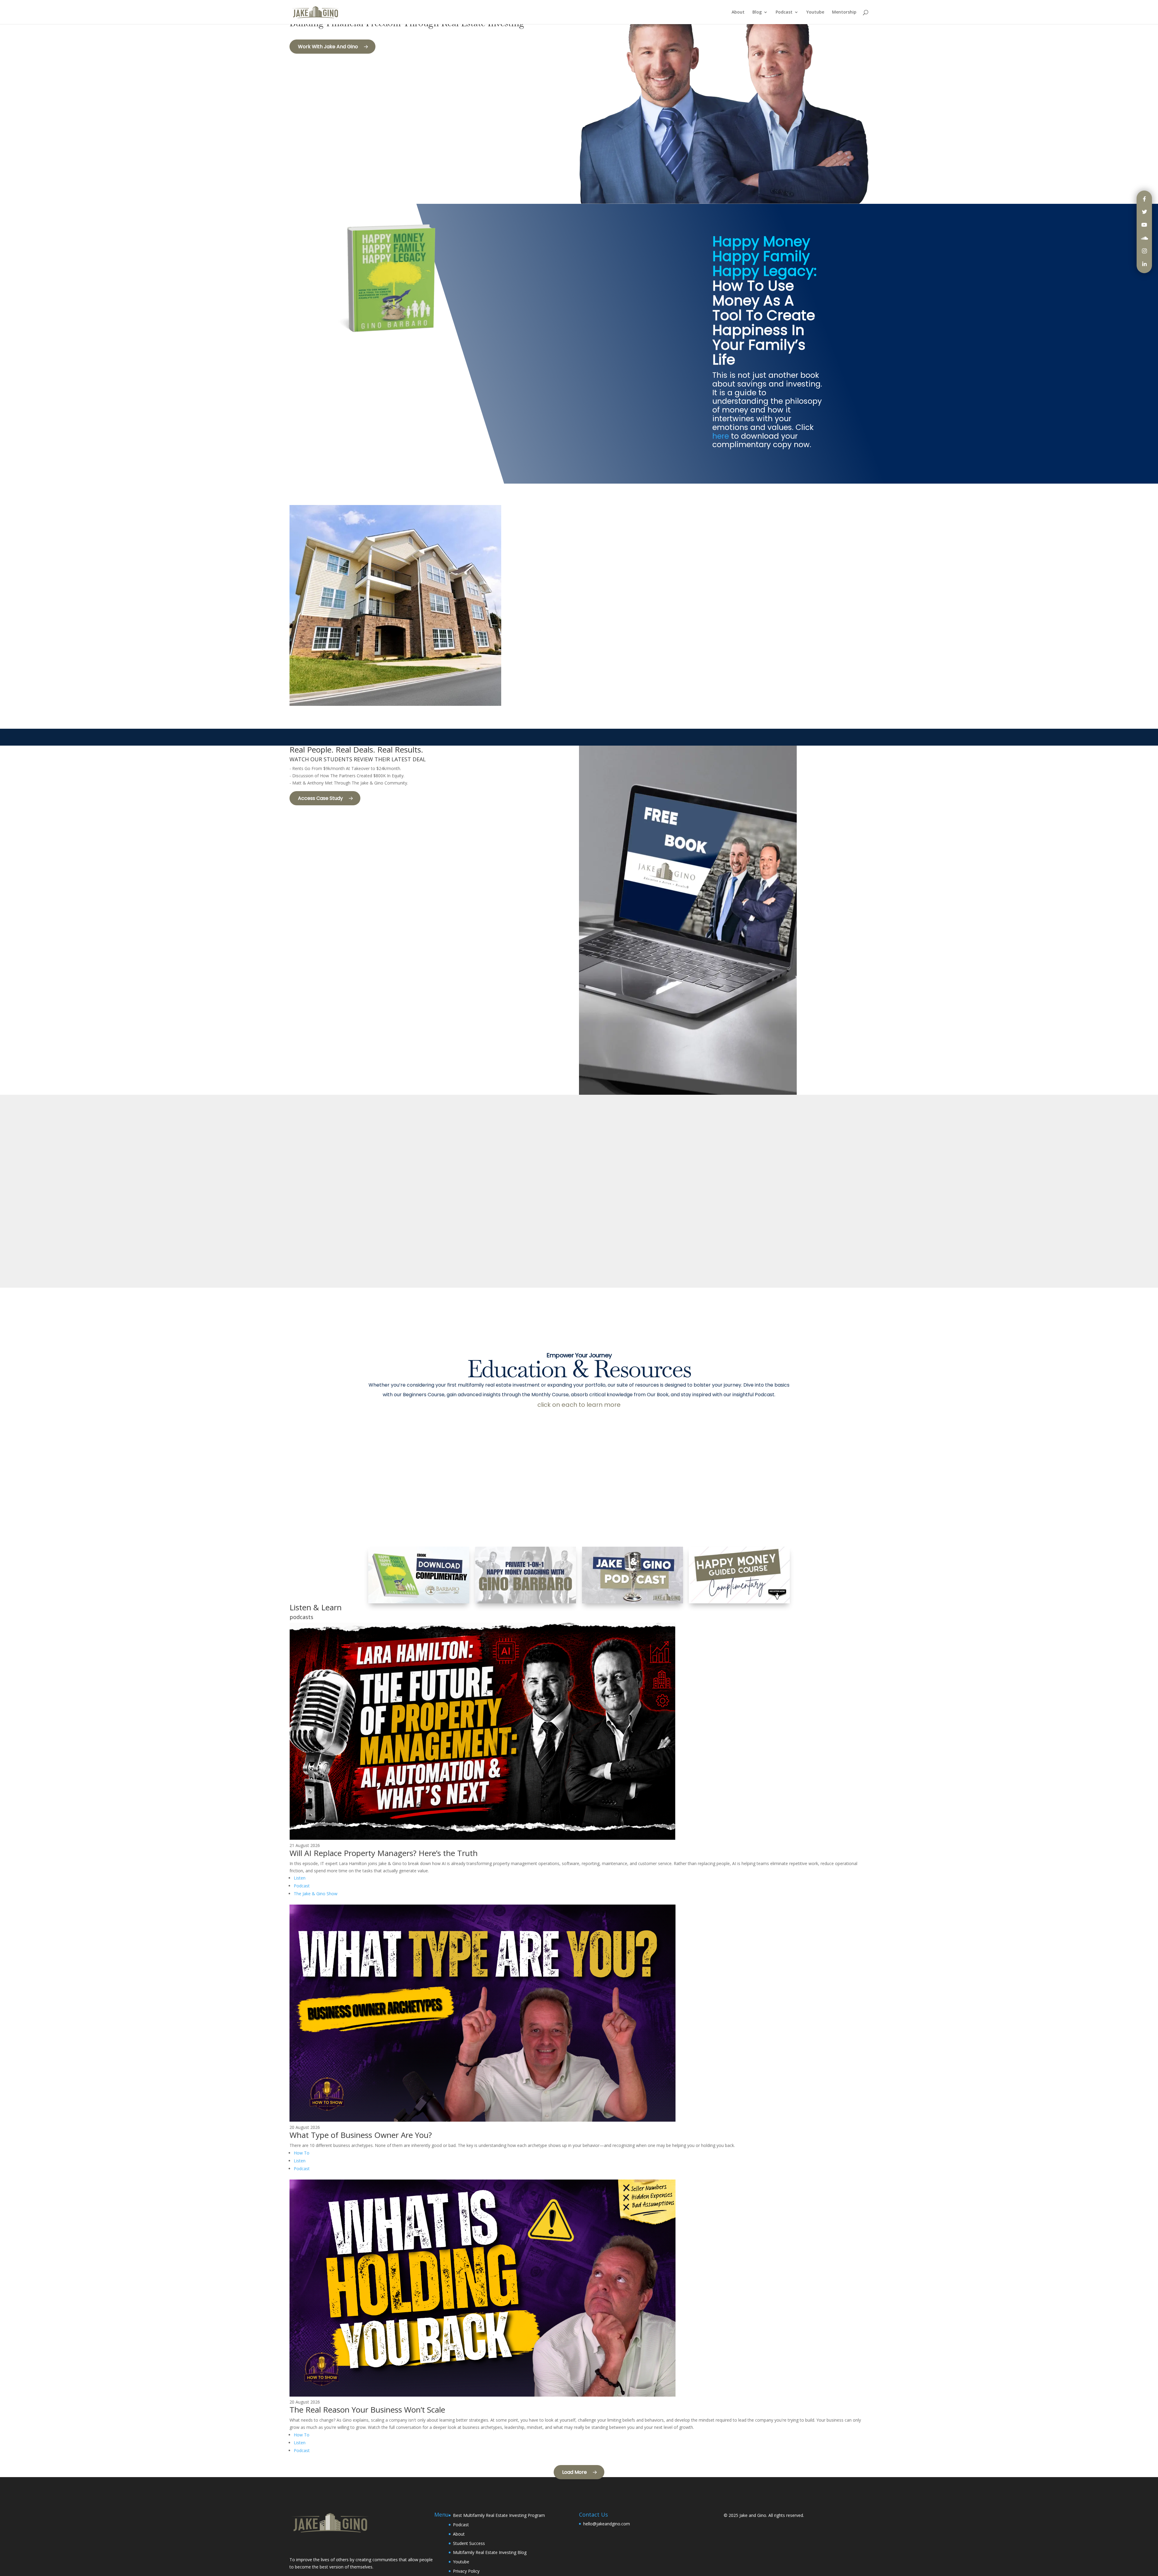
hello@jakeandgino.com (607, 2524)
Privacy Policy (466, 2571)
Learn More (618, 628)
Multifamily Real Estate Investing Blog (490, 2552)
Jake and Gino (753, 2515)
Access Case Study (320, 798)
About (738, 12)
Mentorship (844, 12)
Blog (757, 12)
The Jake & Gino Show (316, 1894)
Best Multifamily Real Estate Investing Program (499, 2515)
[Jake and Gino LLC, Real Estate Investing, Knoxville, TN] (312, 2546)
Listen (300, 1878)
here (721, 436)
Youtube (815, 12)
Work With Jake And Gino (328, 47)
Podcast (784, 12)
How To (302, 2153)
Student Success (469, 2543)
